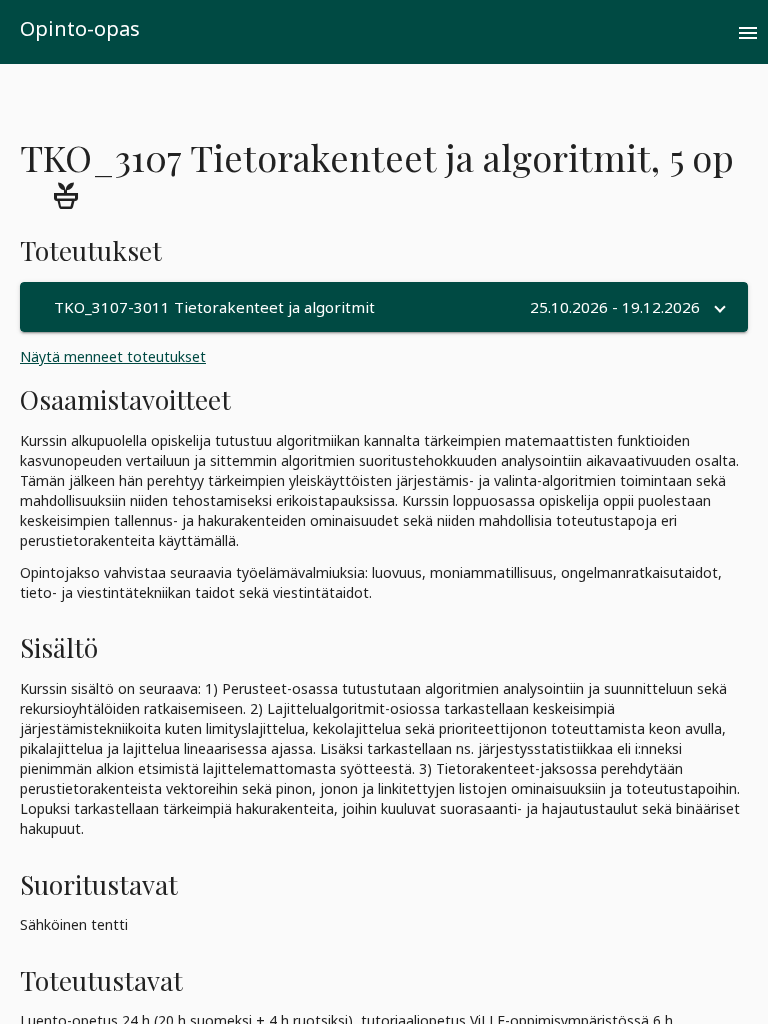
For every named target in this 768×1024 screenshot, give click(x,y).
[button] (384, 307)
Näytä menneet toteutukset (113, 356)
